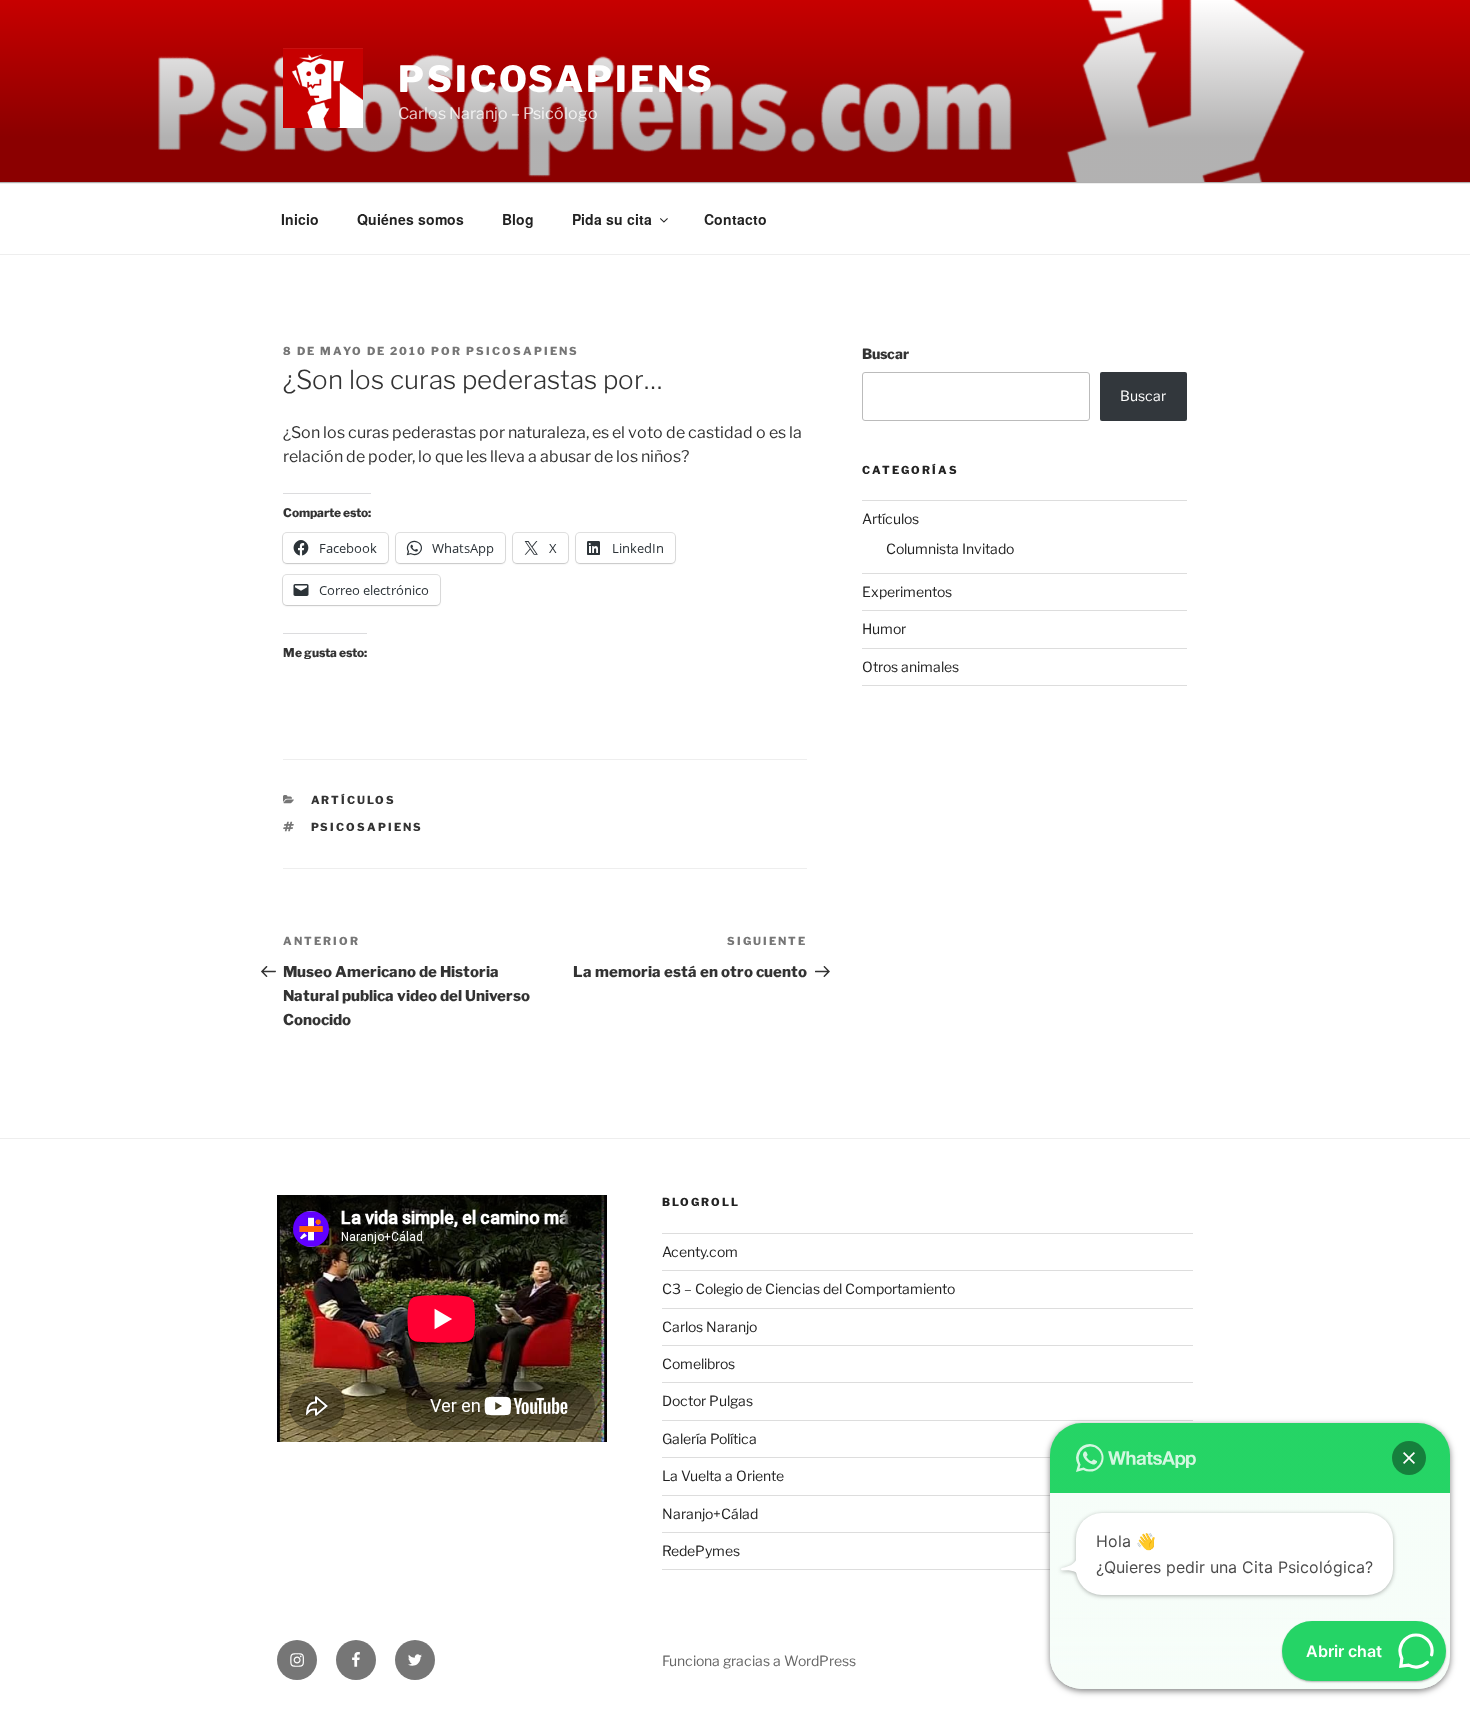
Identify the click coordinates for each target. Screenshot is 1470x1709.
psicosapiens (522, 351)
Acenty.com (700, 1251)
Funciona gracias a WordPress (759, 1660)
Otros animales (910, 666)
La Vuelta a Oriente (723, 1475)
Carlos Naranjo (709, 1326)
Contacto (735, 219)
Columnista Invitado (950, 548)
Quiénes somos (410, 219)
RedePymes (701, 1550)
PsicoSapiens (556, 79)
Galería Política (709, 1438)
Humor (884, 628)
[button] (1409, 1458)
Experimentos (907, 591)
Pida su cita (612, 219)
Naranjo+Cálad (710, 1513)
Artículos (354, 800)
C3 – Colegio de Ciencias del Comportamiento (808, 1288)
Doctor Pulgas (707, 1400)
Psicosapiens (367, 827)
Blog (518, 219)
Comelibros (698, 1363)
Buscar (885, 353)
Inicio (300, 219)
